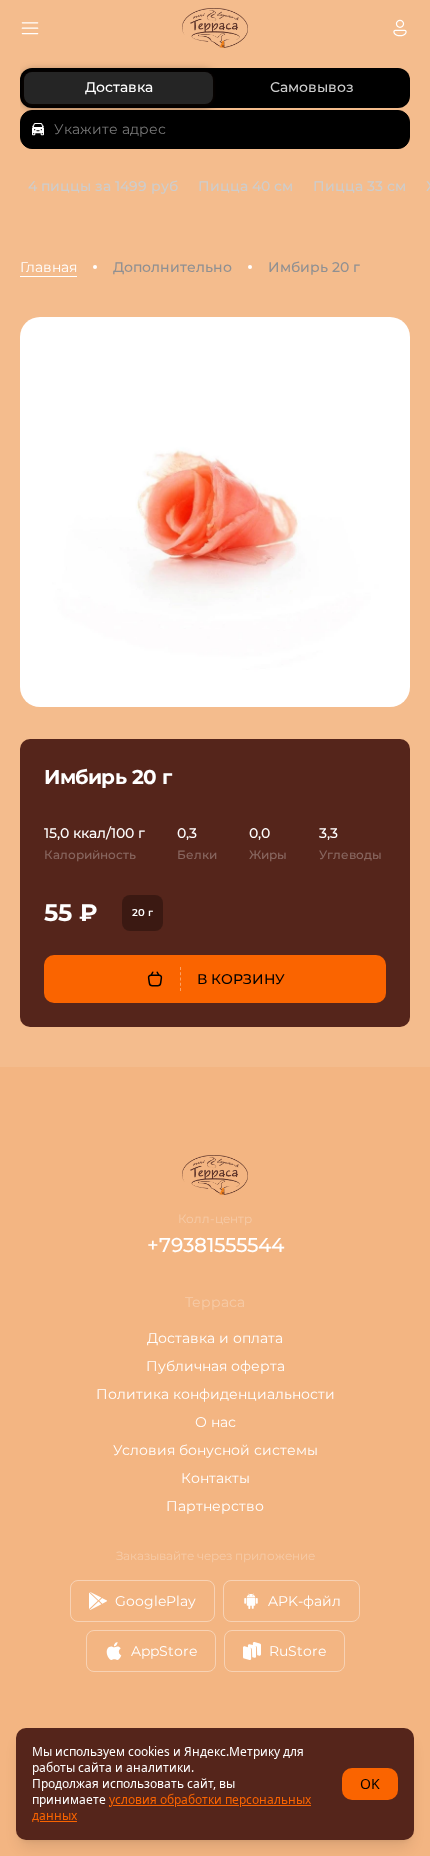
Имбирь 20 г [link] (314, 267)
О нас (215, 1422)
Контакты (215, 1478)
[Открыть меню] (30, 28)
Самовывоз (312, 87)
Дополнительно (172, 267)
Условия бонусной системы (215, 1450)
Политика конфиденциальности (215, 1394)
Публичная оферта (215, 1366)
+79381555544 (215, 1245)
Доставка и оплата (215, 1338)
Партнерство (215, 1506)
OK (370, 1783)
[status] (215, 1784)
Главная (48, 267)
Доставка (119, 87)
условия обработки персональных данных (171, 1807)
